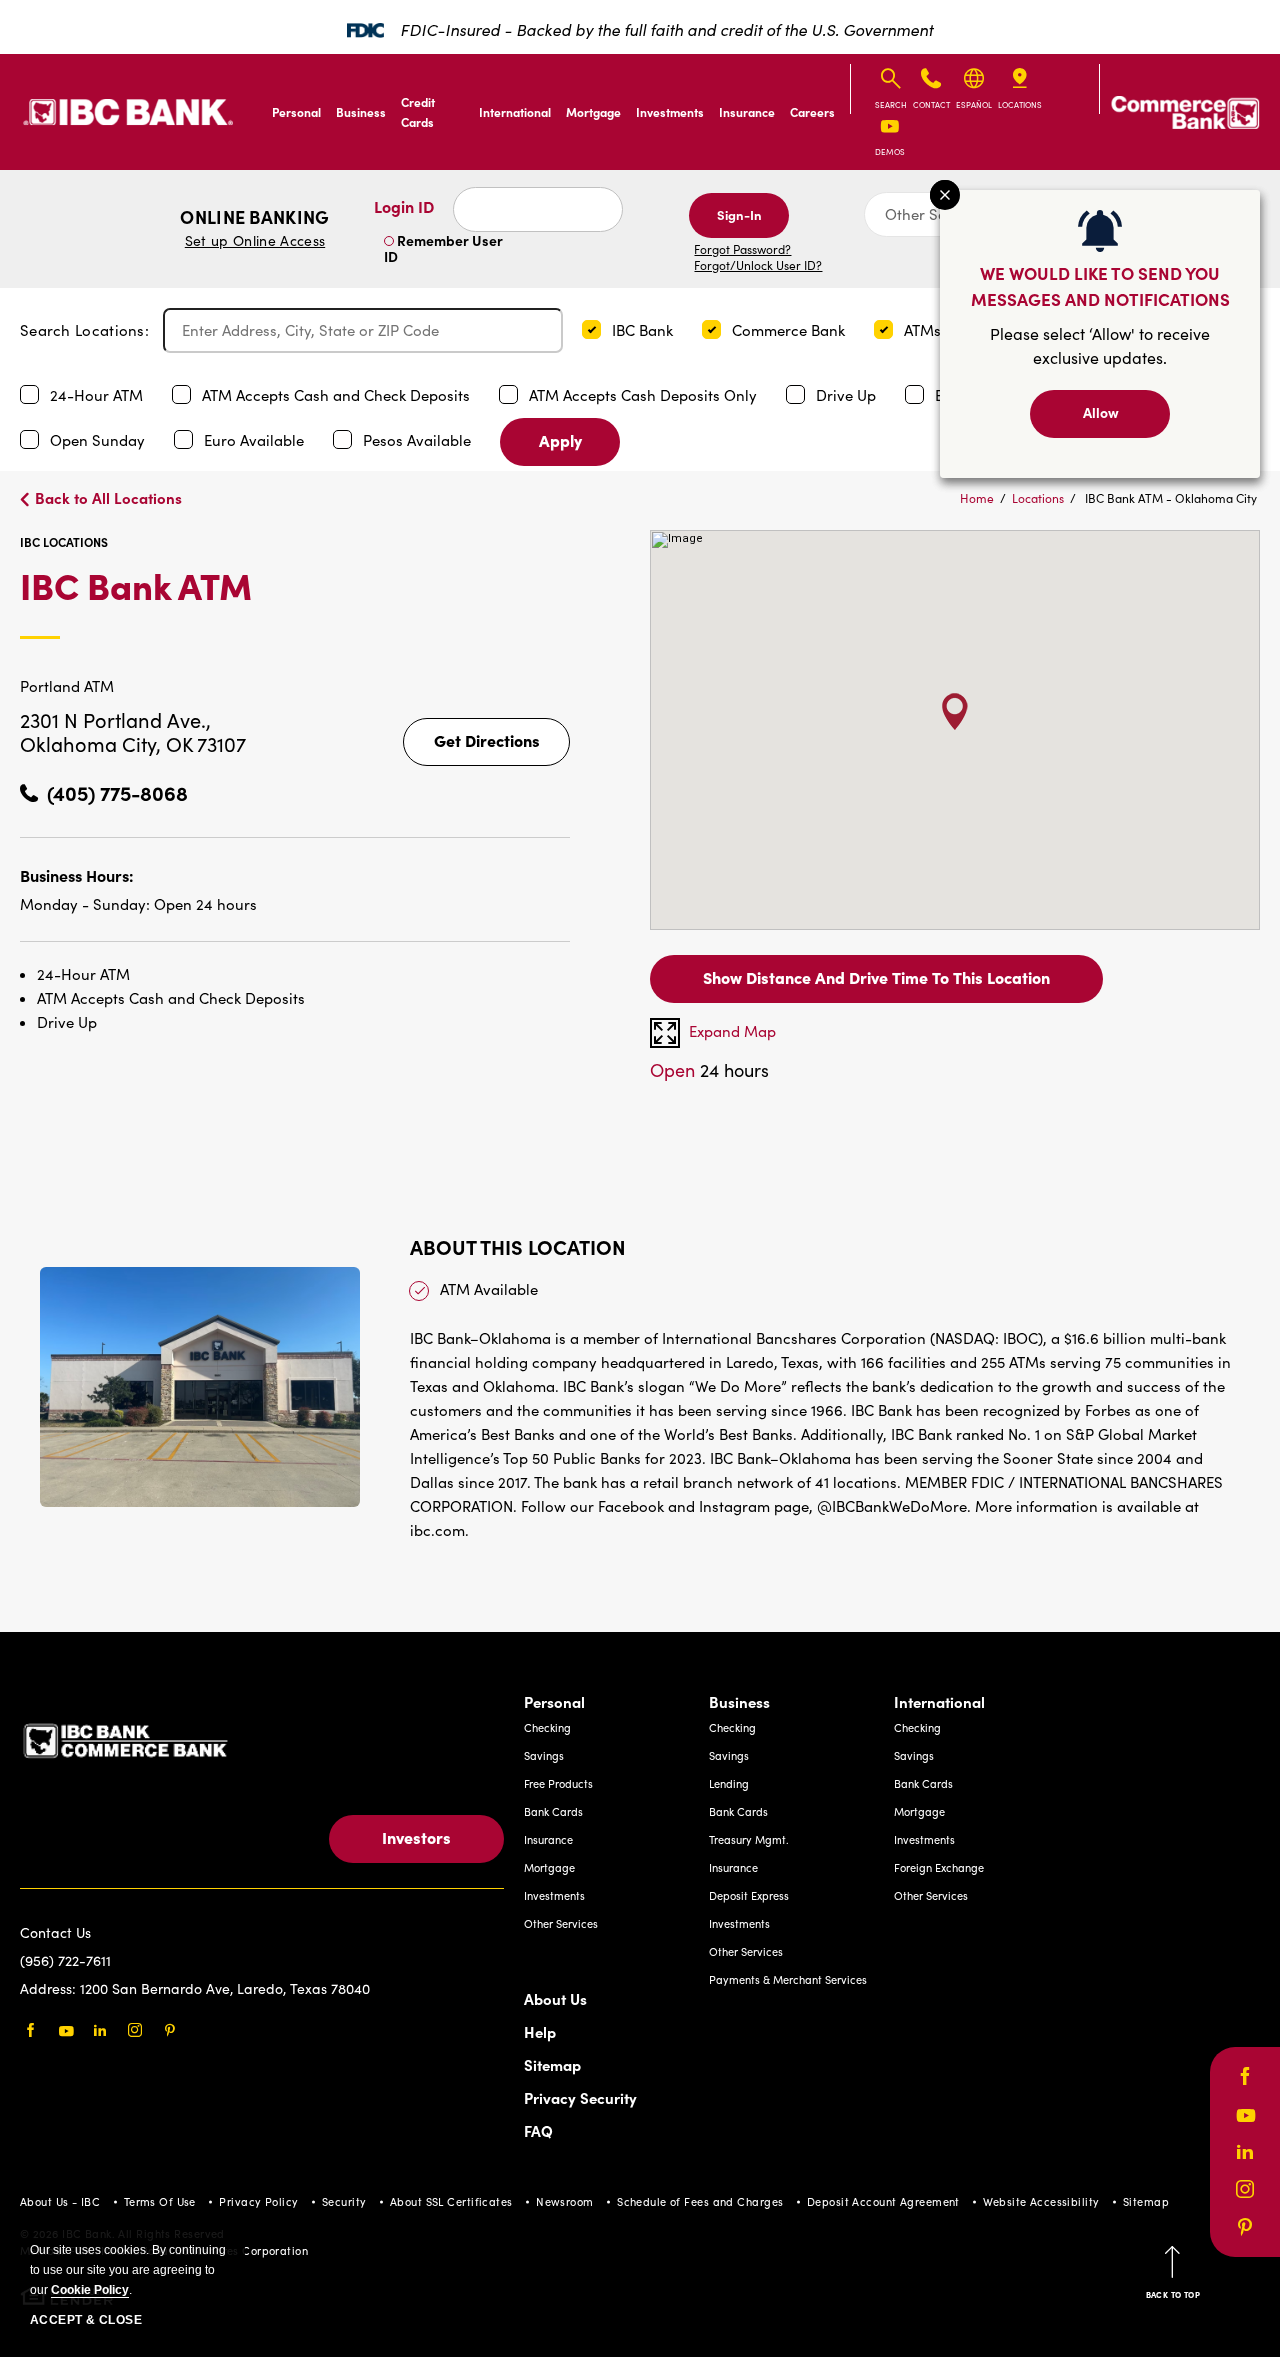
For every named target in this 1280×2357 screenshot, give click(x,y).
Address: (50, 1988)
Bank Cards (553, 1811)
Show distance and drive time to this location (876, 977)
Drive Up (848, 395)
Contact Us (55, 1932)
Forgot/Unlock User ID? (758, 265)
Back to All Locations (108, 497)
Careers (812, 112)
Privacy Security (580, 2097)
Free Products (558, 1783)
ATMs (924, 330)
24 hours (709, 1070)
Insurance (747, 112)
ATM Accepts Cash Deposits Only (645, 395)
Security (344, 2201)
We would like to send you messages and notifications (1100, 285)
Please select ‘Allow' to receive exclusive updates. (1100, 345)
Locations (1038, 498)
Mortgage (593, 112)
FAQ (538, 2130)
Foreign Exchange (939, 1867)
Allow (1101, 412)
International (515, 112)
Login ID (404, 206)
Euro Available (256, 440)
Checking (547, 1727)
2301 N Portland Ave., (115, 719)
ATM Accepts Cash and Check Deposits (338, 395)
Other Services (561, 1923)
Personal (296, 112)
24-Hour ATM (98, 395)
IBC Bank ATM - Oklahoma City (1171, 498)
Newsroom (565, 2201)
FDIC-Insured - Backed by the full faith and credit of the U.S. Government (666, 29)
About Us (555, 1998)
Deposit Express (749, 1895)
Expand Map (732, 1031)
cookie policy (90, 2290)
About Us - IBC (60, 2201)
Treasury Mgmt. (749, 1839)
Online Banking (254, 227)
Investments (670, 112)
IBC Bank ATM (233, 601)
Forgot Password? (742, 249)
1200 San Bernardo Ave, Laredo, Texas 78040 (225, 1988)
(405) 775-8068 (117, 792)
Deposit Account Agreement (883, 2201)
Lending (729, 1783)
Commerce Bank (790, 330)
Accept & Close (86, 2320)
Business (361, 112)
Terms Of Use (160, 2201)
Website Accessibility (1041, 2201)
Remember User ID (443, 248)
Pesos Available (419, 440)
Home (977, 498)
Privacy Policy (258, 2201)
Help (540, 2031)
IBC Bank (644, 330)
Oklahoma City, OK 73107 (133, 743)
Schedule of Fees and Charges (700, 2201)
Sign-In (739, 214)
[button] (591, 329)
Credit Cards (418, 112)
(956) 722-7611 (65, 1960)
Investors (416, 1837)
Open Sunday (99, 440)
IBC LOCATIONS (64, 542)
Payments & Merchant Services (788, 1979)
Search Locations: (84, 330)
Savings (544, 1755)
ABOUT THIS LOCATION (518, 1246)
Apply (560, 440)
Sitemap (552, 2064)
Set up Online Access (255, 240)
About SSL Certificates (451, 2201)
